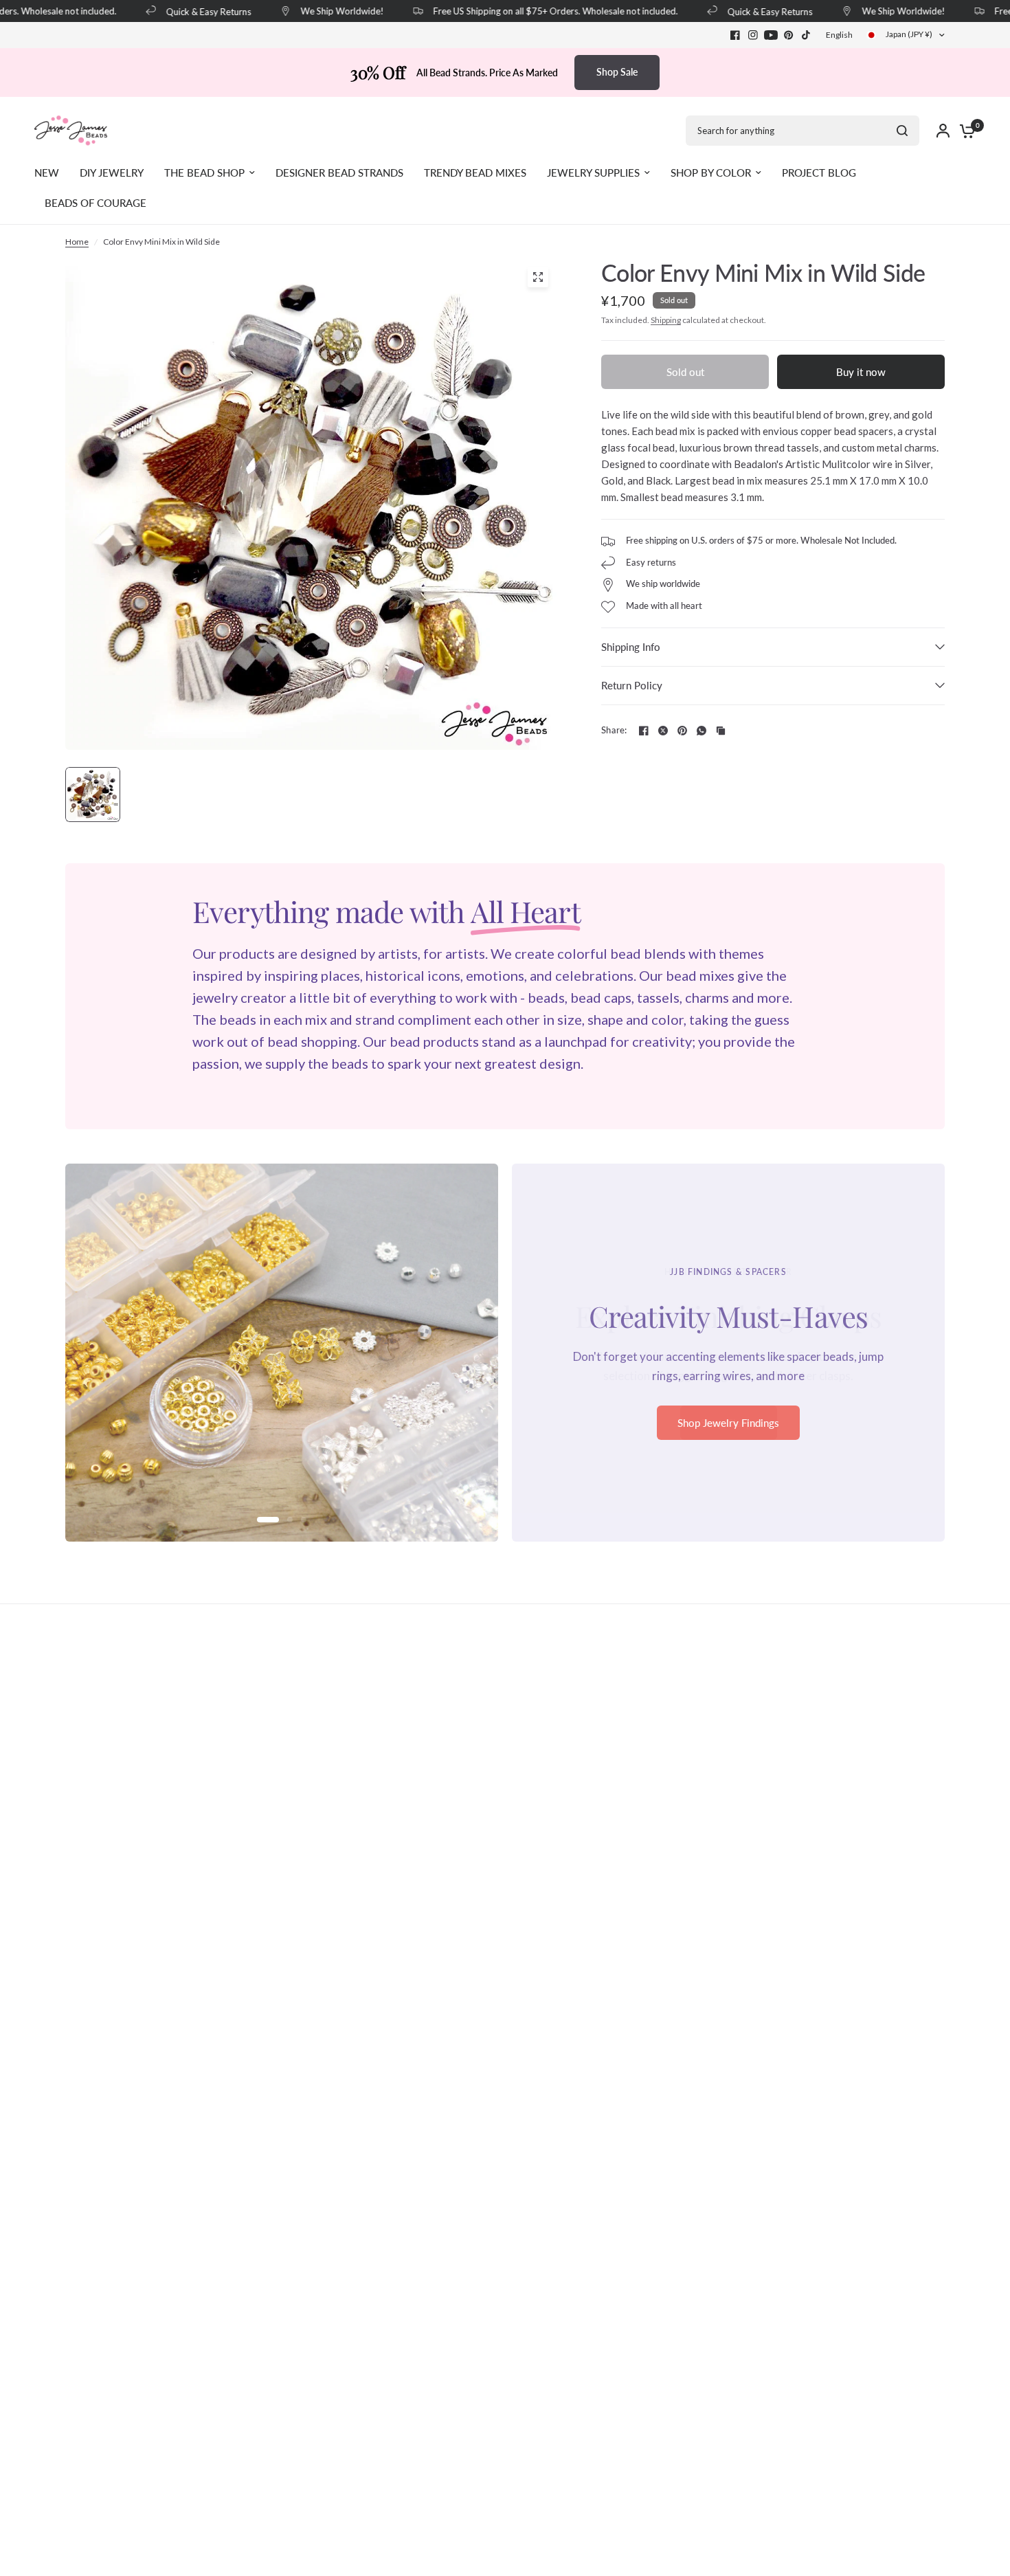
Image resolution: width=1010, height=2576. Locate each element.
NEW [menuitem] (47, 173)
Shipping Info (631, 647)
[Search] (902, 131)
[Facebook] (735, 35)
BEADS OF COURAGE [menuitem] (96, 203)
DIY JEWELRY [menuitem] (112, 173)
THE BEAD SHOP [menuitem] (204, 173)
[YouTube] (771, 35)
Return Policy (632, 685)
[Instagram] (753, 35)
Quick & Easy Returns (190, 11)
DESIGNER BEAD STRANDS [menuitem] (339, 173)
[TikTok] (807, 35)
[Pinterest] (789, 35)
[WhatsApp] (702, 731)
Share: (614, 730)
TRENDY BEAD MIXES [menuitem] (475, 173)
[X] (663, 731)
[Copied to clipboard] (721, 731)
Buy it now (861, 372)
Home (77, 242)
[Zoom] (538, 277)
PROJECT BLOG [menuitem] (819, 173)
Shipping (666, 320)
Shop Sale (617, 72)
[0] (964, 131)
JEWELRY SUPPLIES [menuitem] (593, 173)
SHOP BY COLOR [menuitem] (711, 173)
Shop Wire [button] (729, 1432)
